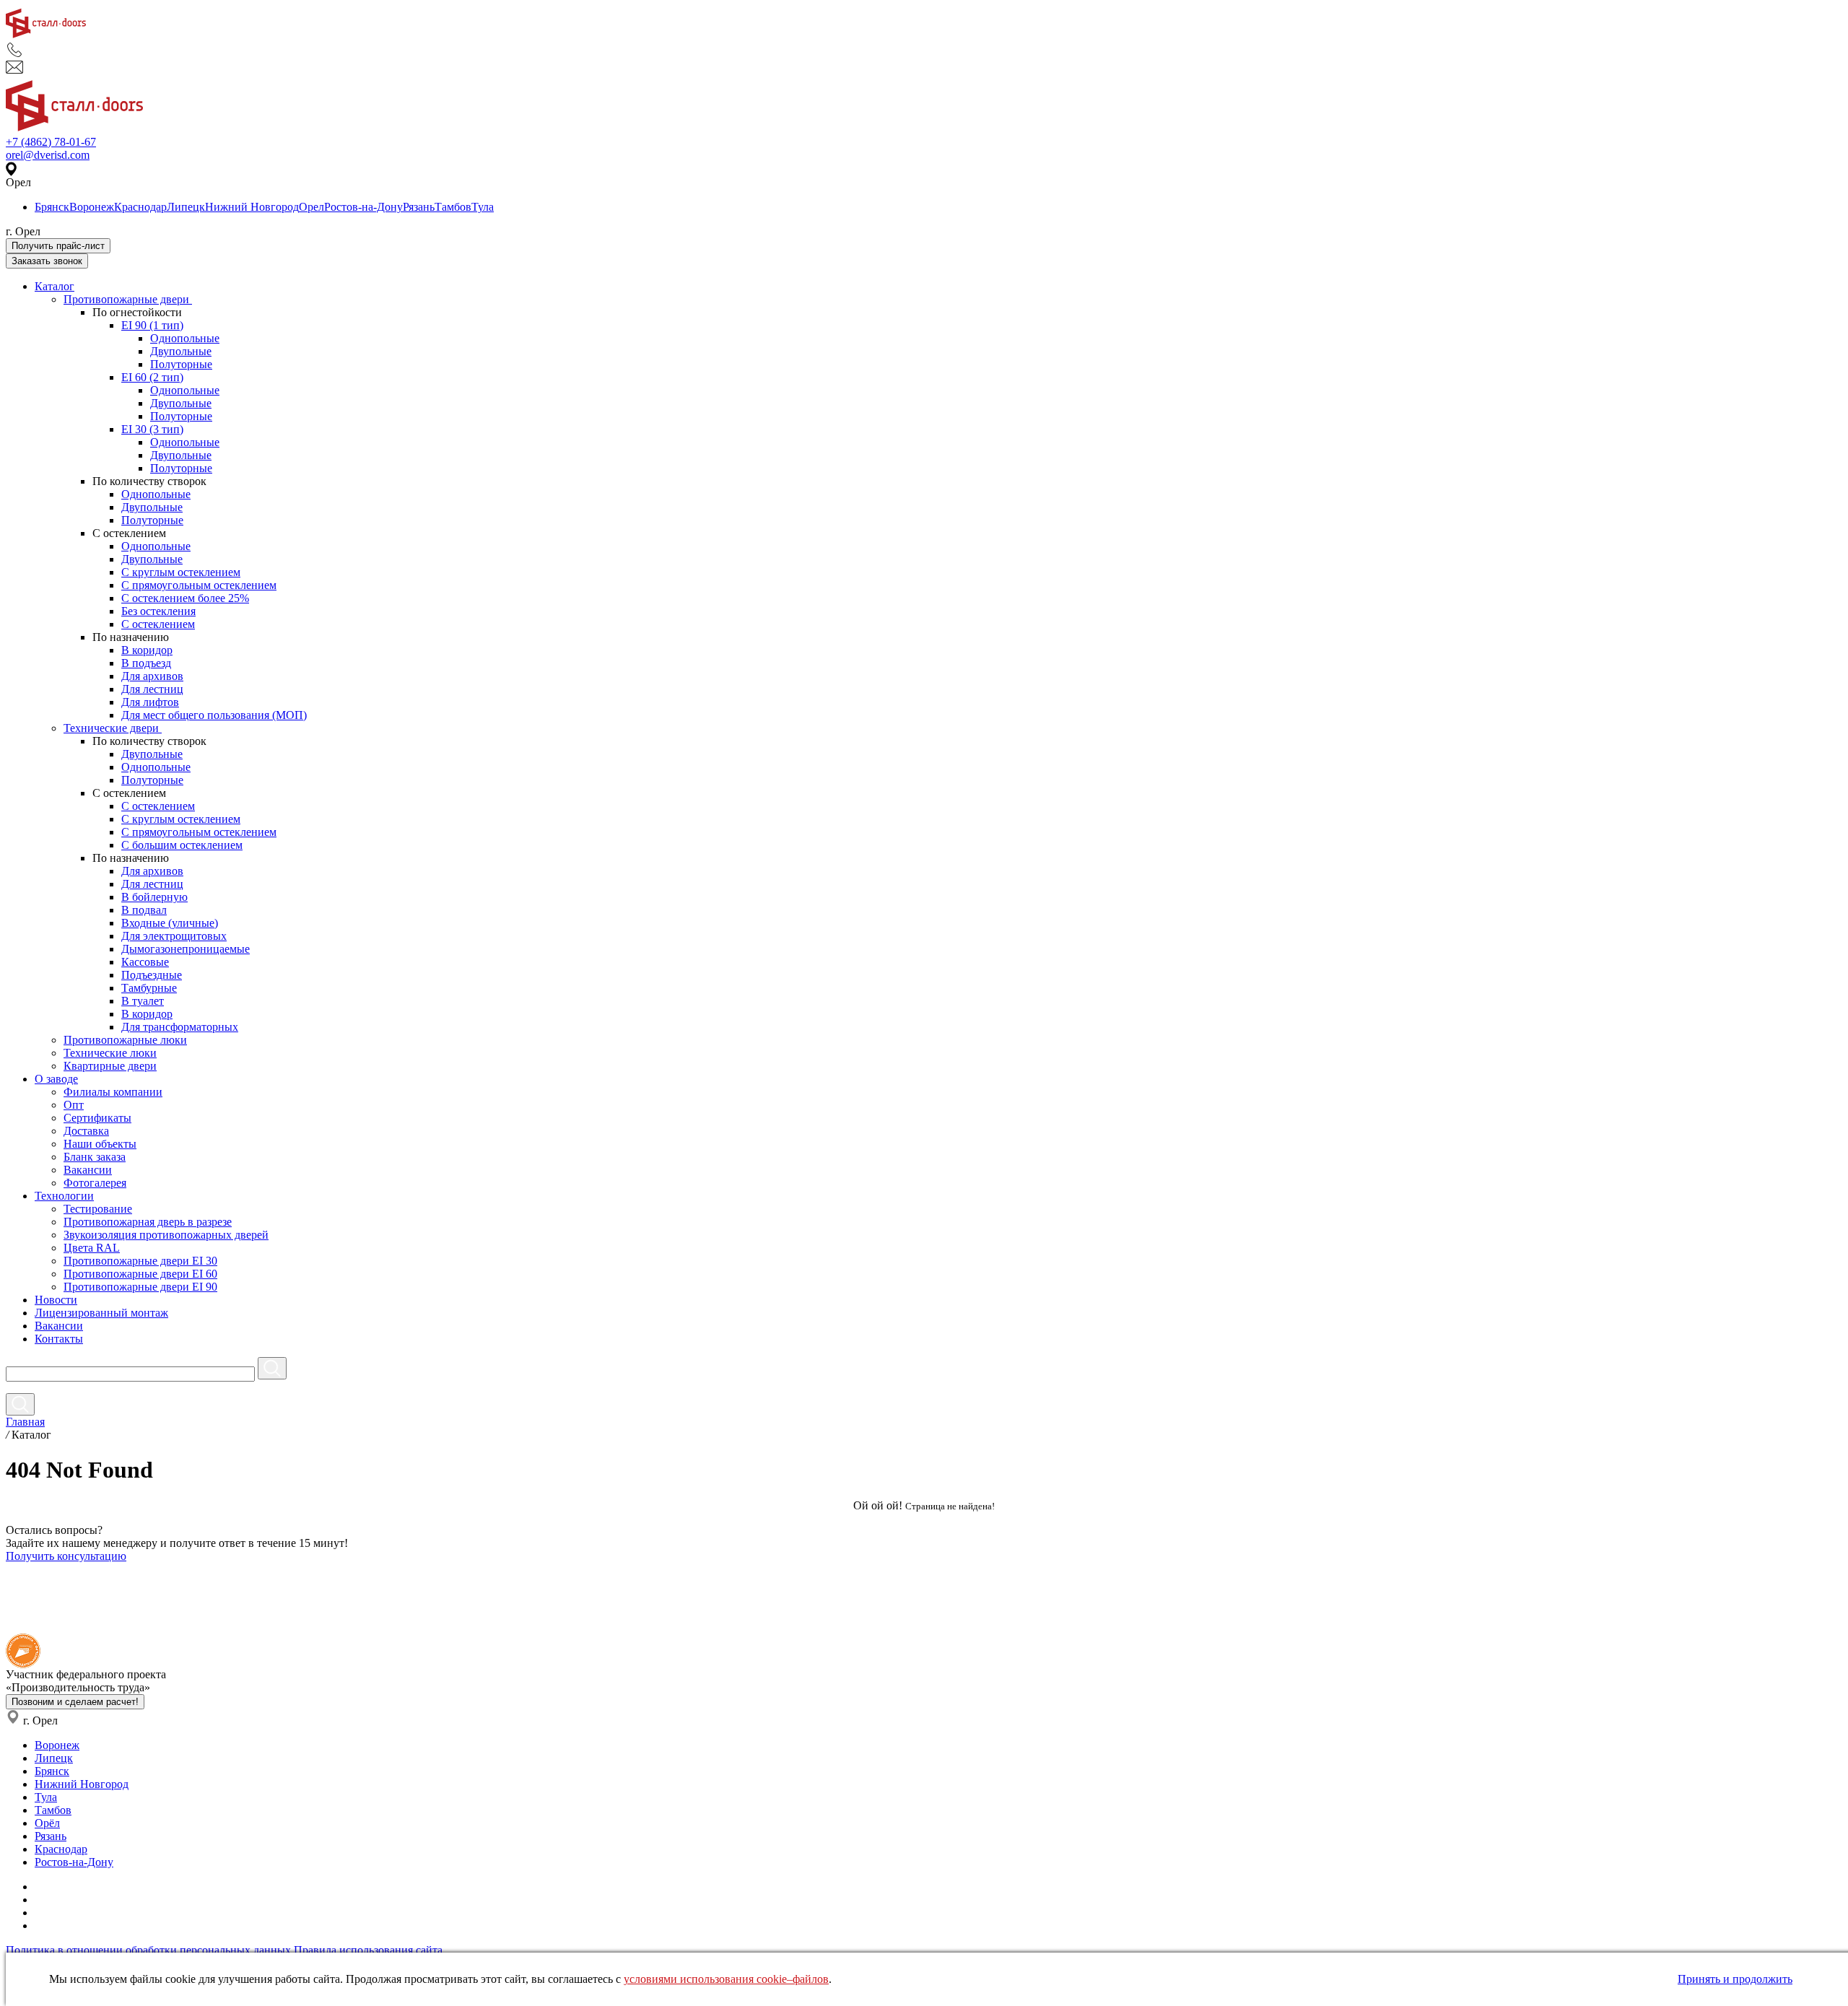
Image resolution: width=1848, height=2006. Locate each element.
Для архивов (152, 676)
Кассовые (145, 962)
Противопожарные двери (128, 299)
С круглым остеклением (181, 572)
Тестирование (98, 1209)
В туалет (143, 1001)
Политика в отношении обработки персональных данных (148, 1950)
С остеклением (158, 624)
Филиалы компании (113, 1092)
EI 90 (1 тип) (152, 325)
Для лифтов (150, 702)
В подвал (144, 910)
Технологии (64, 1196)
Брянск (52, 207)
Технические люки (110, 1053)
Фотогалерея (95, 1183)
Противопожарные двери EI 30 (140, 1261)
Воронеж (92, 207)
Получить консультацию (66, 1556)
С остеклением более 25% (185, 598)
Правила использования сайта (368, 1950)
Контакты (59, 1339)
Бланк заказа (95, 1157)
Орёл (47, 1823)
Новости (56, 1300)
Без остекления (158, 611)
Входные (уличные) (170, 923)
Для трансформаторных (180, 1027)
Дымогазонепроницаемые (186, 949)
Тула (483, 207)
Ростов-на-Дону (363, 207)
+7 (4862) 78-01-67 (51, 142)
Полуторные (181, 364)
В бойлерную (154, 897)
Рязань (419, 207)
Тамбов (453, 207)
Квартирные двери (110, 1066)
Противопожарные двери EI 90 (140, 1287)
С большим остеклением (182, 845)
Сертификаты (97, 1118)
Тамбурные (149, 988)
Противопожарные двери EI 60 (140, 1274)
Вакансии (88, 1170)
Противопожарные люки (125, 1040)
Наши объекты (100, 1144)
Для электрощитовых (174, 936)
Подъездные (152, 975)
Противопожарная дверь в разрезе (148, 1222)
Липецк (186, 207)
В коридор (147, 650)
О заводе (56, 1079)
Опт (74, 1105)
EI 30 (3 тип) (152, 429)
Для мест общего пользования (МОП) (214, 715)
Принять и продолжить (1735, 1979)
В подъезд (146, 663)
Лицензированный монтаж (101, 1313)
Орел (311, 207)
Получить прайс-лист (58, 246)
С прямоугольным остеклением (199, 585)
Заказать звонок (47, 261)
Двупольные (181, 351)
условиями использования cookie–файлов (726, 1979)
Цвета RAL (92, 1248)
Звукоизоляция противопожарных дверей (166, 1235)
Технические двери (113, 728)
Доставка (86, 1131)
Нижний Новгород (252, 207)
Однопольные (185, 338)
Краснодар (140, 207)
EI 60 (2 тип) (152, 377)
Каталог (55, 286)
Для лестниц (152, 689)
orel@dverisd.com (48, 155)
